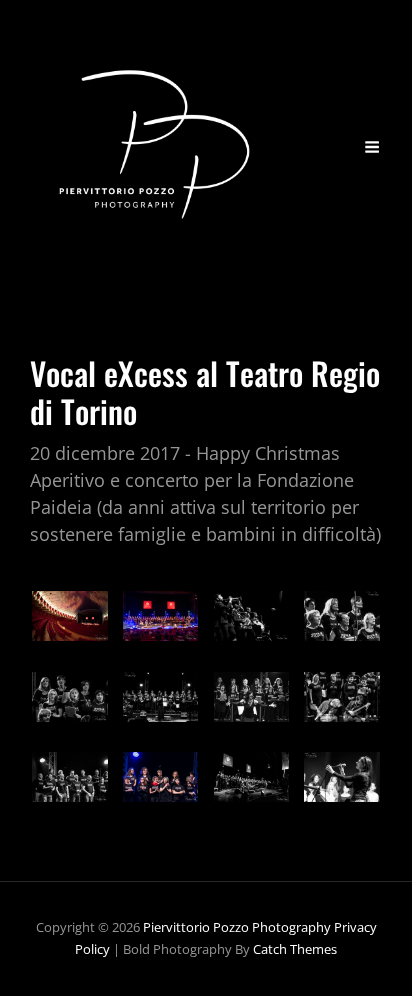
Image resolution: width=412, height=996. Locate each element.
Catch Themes (295, 949)
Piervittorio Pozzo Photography (237, 927)
